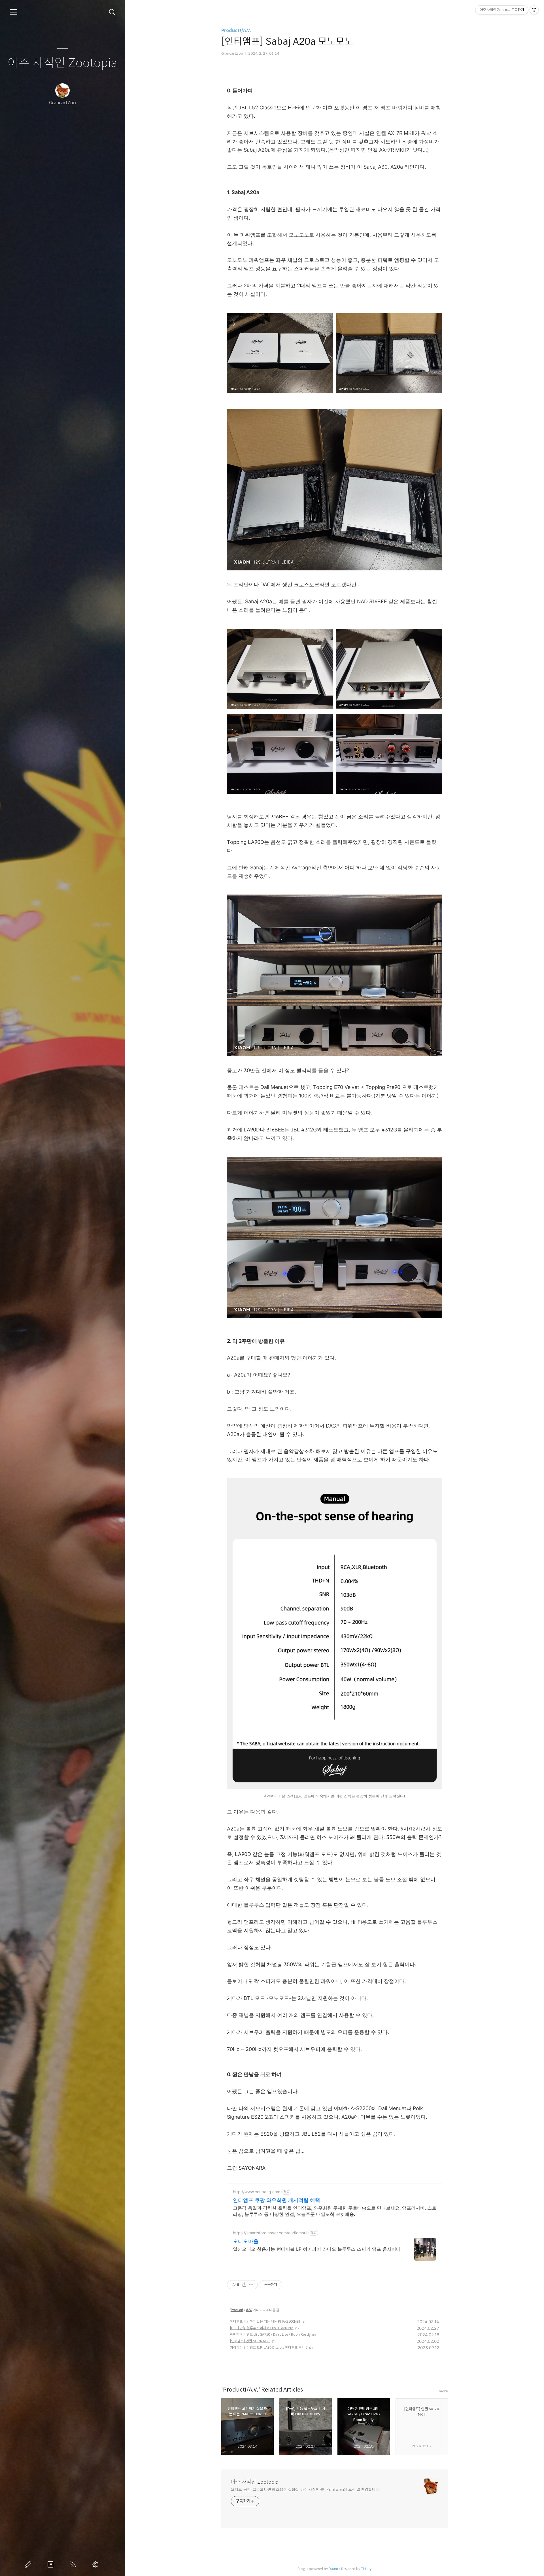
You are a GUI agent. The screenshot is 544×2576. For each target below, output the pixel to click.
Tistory (366, 2569)
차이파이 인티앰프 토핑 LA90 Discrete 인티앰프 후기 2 (269, 2347)
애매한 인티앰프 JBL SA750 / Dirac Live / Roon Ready (270, 2334)
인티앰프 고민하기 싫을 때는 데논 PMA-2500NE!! (265, 2321)
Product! (237, 2310)
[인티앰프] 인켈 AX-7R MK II (250, 2341)
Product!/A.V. (236, 30)
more (443, 2391)
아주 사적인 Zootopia (62, 63)
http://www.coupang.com (257, 2192)
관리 (96, 2564)
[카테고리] (14, 12)
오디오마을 (246, 2241)
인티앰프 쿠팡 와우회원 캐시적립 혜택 (277, 2200)
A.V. (249, 2310)
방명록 (52, 2564)
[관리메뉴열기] (534, 10)
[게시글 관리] (251, 2285)
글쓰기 (29, 2564)
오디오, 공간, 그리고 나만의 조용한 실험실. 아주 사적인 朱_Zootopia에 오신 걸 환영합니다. (305, 2490)
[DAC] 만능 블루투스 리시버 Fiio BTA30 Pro (262, 2328)
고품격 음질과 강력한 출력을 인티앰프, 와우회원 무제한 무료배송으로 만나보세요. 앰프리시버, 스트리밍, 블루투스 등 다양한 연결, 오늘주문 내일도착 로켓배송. (335, 2211)
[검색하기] (112, 12)
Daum (333, 2569)
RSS (74, 2564)
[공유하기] (244, 2285)
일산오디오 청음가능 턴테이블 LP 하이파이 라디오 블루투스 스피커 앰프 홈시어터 (317, 2249)
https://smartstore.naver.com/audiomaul (270, 2233)
